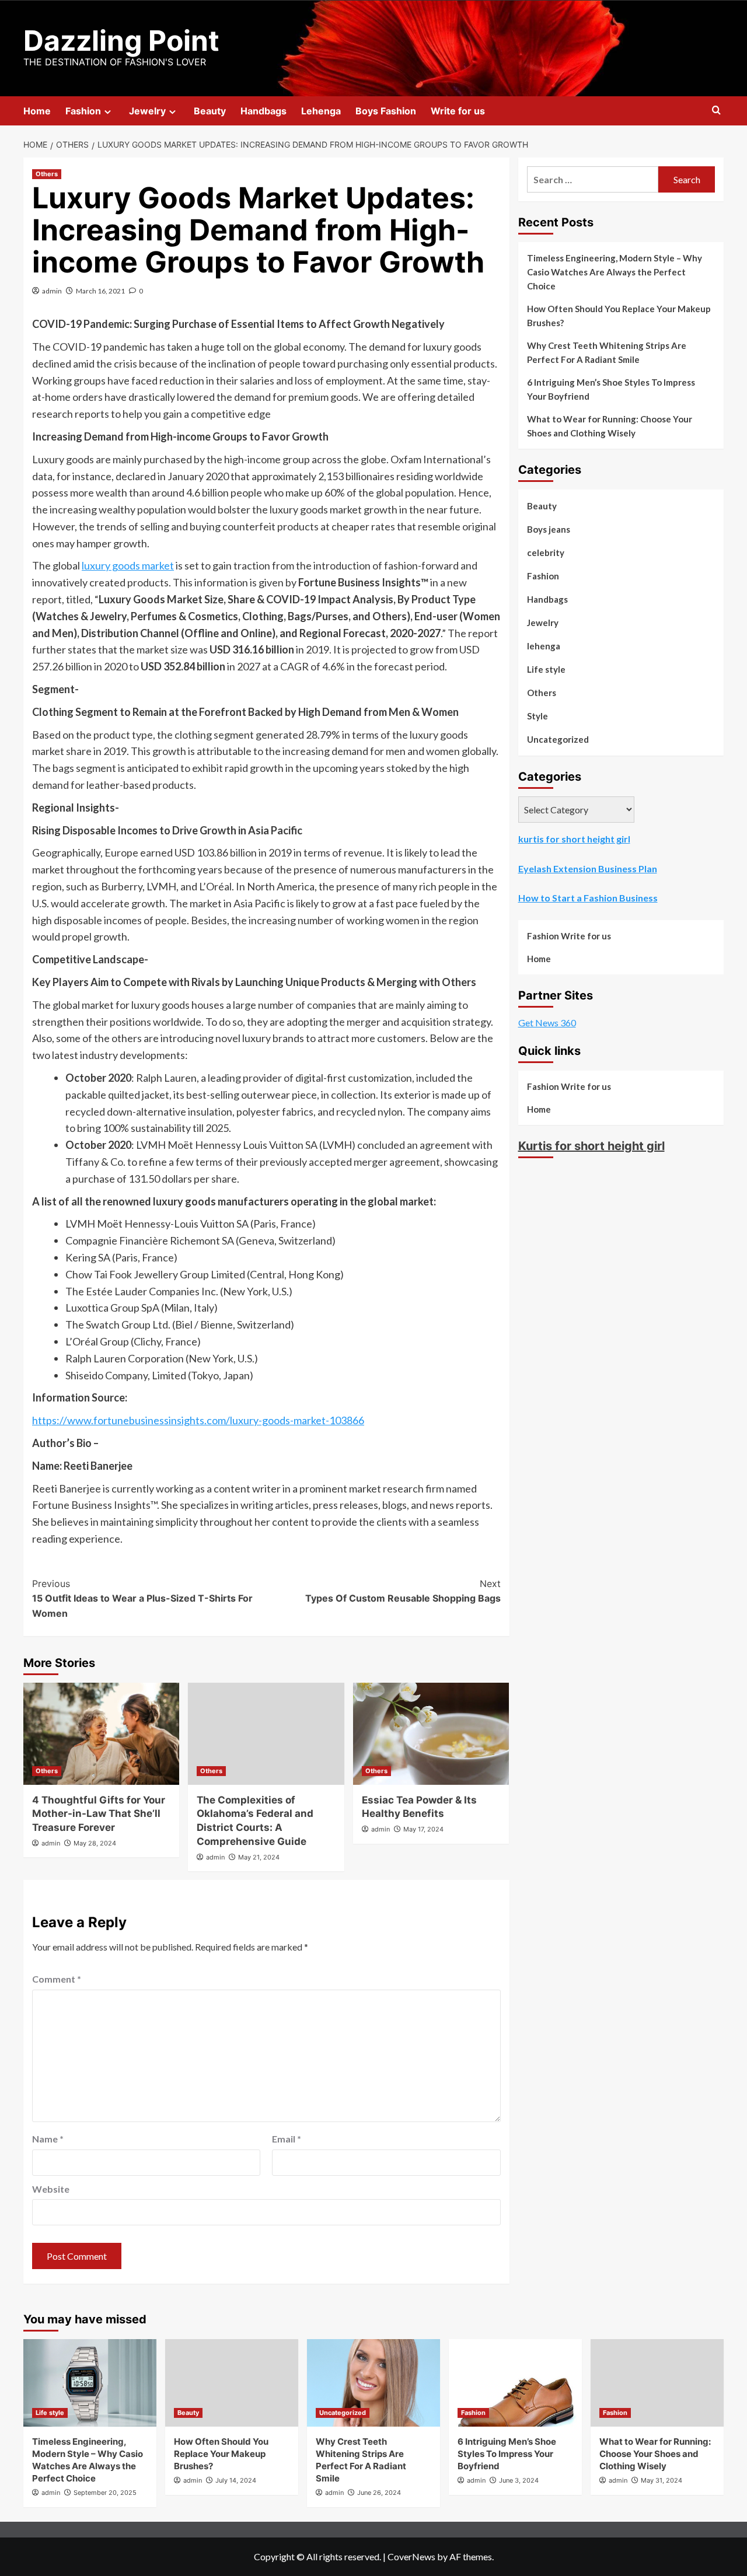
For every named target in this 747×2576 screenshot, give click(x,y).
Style (537, 716)
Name (48, 2139)
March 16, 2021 (100, 291)
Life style (546, 669)
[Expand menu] (108, 112)
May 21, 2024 (259, 1857)
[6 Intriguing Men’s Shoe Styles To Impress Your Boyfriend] (515, 2383)
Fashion (83, 111)
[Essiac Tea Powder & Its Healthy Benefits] (431, 1734)
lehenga (544, 646)
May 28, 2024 (95, 1843)
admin (52, 291)
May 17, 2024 (423, 1829)
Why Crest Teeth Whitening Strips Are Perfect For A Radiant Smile (607, 352)
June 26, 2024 (379, 2493)
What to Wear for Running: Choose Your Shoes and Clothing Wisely (610, 426)
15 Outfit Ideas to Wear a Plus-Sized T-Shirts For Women (142, 1598)
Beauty (210, 111)
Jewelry (147, 111)
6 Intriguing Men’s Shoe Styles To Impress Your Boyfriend (611, 389)
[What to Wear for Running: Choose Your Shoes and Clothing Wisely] (657, 2383)
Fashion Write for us (569, 936)
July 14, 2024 (236, 2480)
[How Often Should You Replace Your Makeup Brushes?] (232, 2383)
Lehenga (321, 111)
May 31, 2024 (662, 2480)
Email (287, 2139)
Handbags (263, 111)
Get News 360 (547, 1023)
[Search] (716, 111)
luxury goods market (128, 565)
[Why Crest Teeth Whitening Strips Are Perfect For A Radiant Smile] (373, 2383)
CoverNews (411, 2556)
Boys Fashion (386, 111)
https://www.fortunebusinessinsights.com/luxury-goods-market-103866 (198, 1420)
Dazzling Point (121, 41)
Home (37, 111)
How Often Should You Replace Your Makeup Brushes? (619, 316)
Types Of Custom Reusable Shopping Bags (403, 1591)
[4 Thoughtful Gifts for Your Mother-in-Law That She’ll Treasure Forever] (101, 1734)
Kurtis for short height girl (591, 1146)
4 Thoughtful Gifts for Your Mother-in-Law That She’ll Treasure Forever (99, 1814)
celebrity (546, 553)
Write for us (458, 111)
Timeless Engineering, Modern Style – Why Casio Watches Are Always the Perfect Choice (615, 272)
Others (47, 174)
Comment (57, 1979)
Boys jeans (549, 529)
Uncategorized (558, 739)
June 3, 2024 (519, 2480)
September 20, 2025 (105, 2493)
